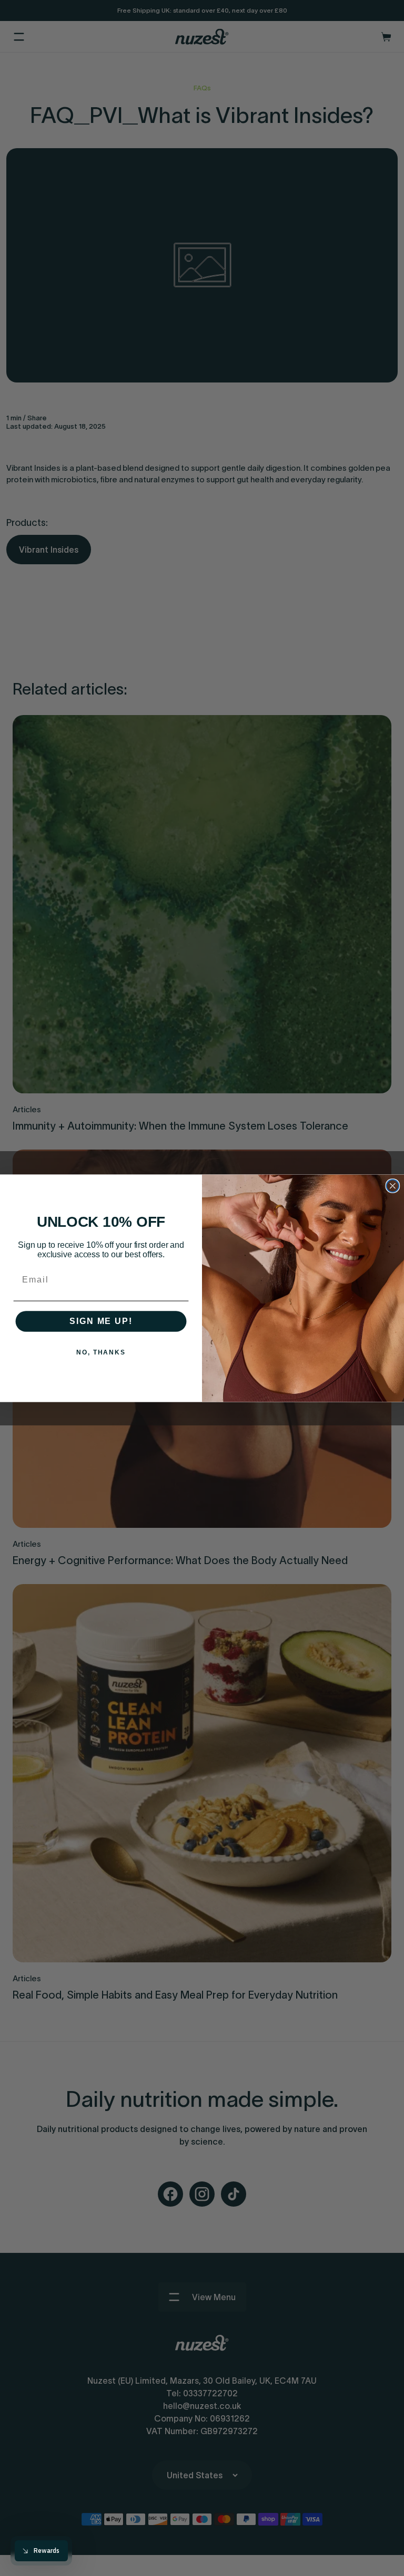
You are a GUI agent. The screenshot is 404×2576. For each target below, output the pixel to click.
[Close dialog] (393, 1186)
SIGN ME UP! (101, 1321)
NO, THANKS (101, 1352)
